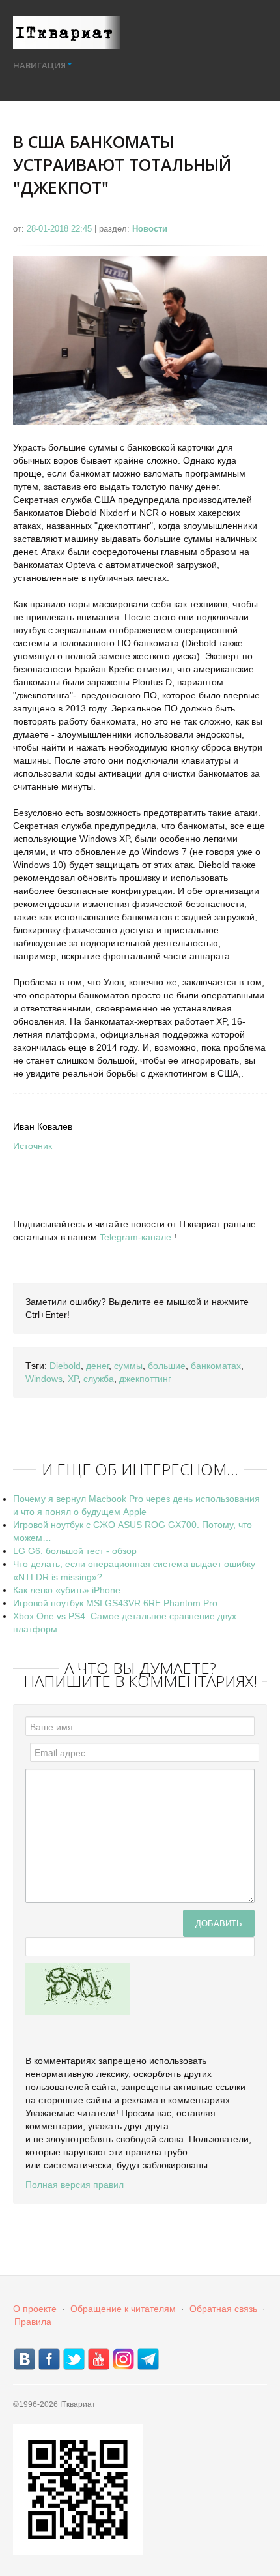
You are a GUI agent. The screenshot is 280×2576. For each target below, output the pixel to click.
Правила (33, 2322)
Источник (33, 1146)
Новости (150, 229)
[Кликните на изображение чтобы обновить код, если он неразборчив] (77, 1988)
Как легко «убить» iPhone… (71, 1590)
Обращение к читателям (123, 2309)
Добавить (219, 1923)
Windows (44, 1379)
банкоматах (216, 1366)
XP (73, 1379)
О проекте (35, 2309)
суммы (128, 1366)
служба (99, 1379)
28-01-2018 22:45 (61, 229)
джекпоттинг (145, 1379)
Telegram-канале (135, 1237)
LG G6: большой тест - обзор (75, 1551)
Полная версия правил (75, 2185)
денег (97, 1366)
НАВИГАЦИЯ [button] (39, 65)
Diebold (65, 1366)
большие (167, 1366)
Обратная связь (223, 2309)
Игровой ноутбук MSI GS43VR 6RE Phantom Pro (115, 1603)
